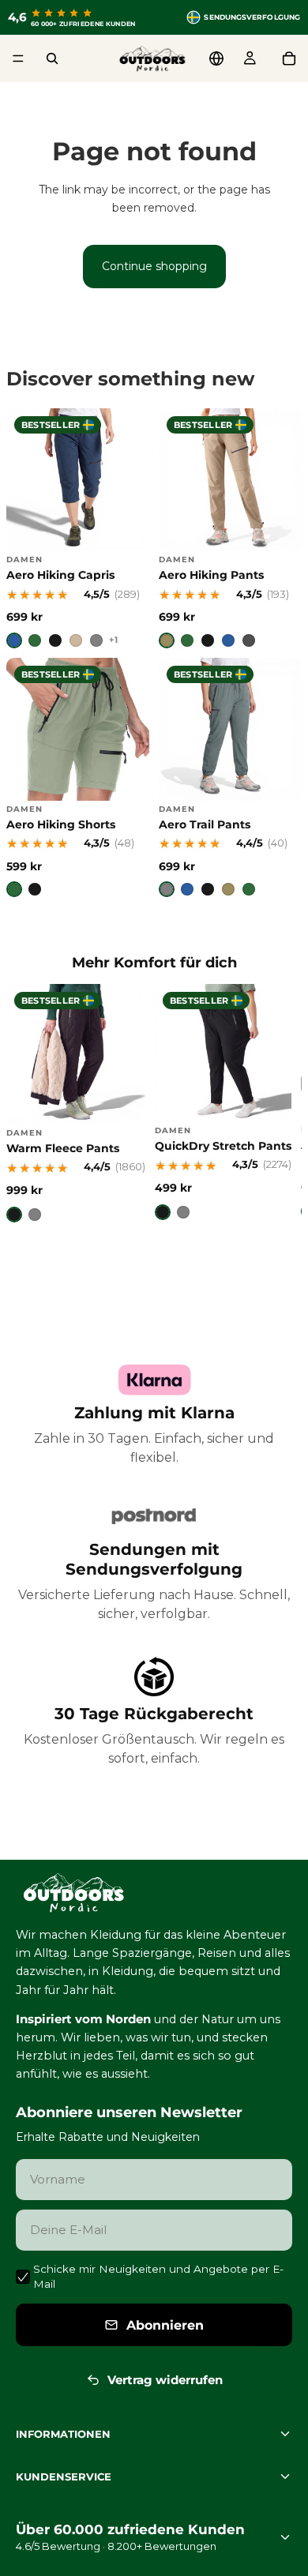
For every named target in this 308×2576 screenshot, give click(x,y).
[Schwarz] (208, 640)
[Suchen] (52, 58)
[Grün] (187, 640)
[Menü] (18, 58)
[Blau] (228, 640)
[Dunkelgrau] (249, 640)
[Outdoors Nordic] (154, 1893)
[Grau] (167, 889)
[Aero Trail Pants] (230, 777)
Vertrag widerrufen (165, 2380)
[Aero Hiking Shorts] (78, 777)
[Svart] (55, 640)
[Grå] (96, 640)
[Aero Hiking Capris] (78, 528)
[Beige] (76, 640)
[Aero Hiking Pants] (230, 528)
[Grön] (35, 640)
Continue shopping (154, 266)
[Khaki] (167, 640)
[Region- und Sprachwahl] (216, 58)
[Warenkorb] (289, 58)
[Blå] (14, 640)
